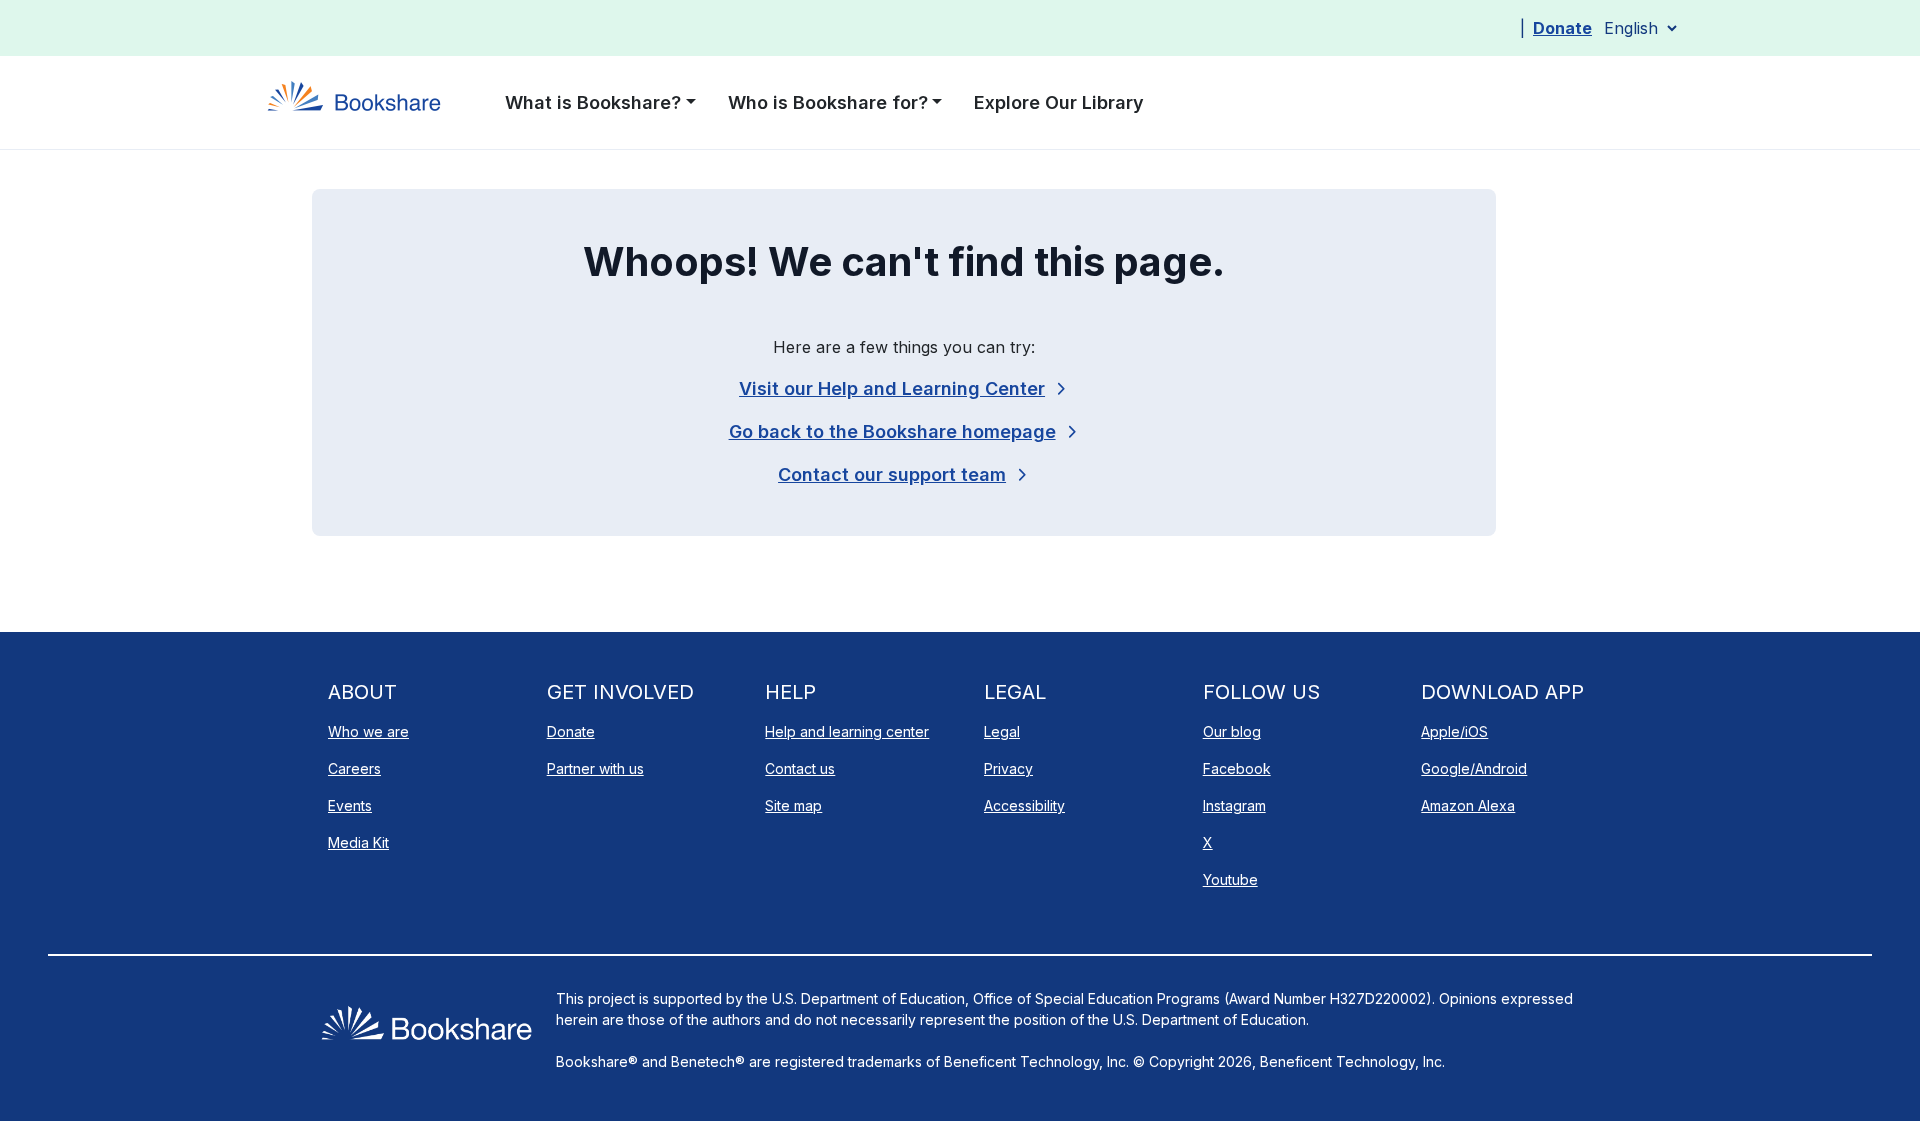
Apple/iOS (1454, 731)
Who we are (368, 731)
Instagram (1234, 805)
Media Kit (358, 842)
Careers (354, 768)
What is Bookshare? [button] (593, 102)
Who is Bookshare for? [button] (828, 102)
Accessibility (1024, 805)
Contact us (800, 768)
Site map (793, 805)
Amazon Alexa (1468, 805)
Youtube (1230, 879)
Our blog (1232, 731)
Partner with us (595, 768)
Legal (1002, 731)
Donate (1562, 28)
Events (350, 805)
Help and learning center (847, 731)
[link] (904, 474)
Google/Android (1474, 768)
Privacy (1008, 768)
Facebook (1237, 768)
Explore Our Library (1059, 102)
